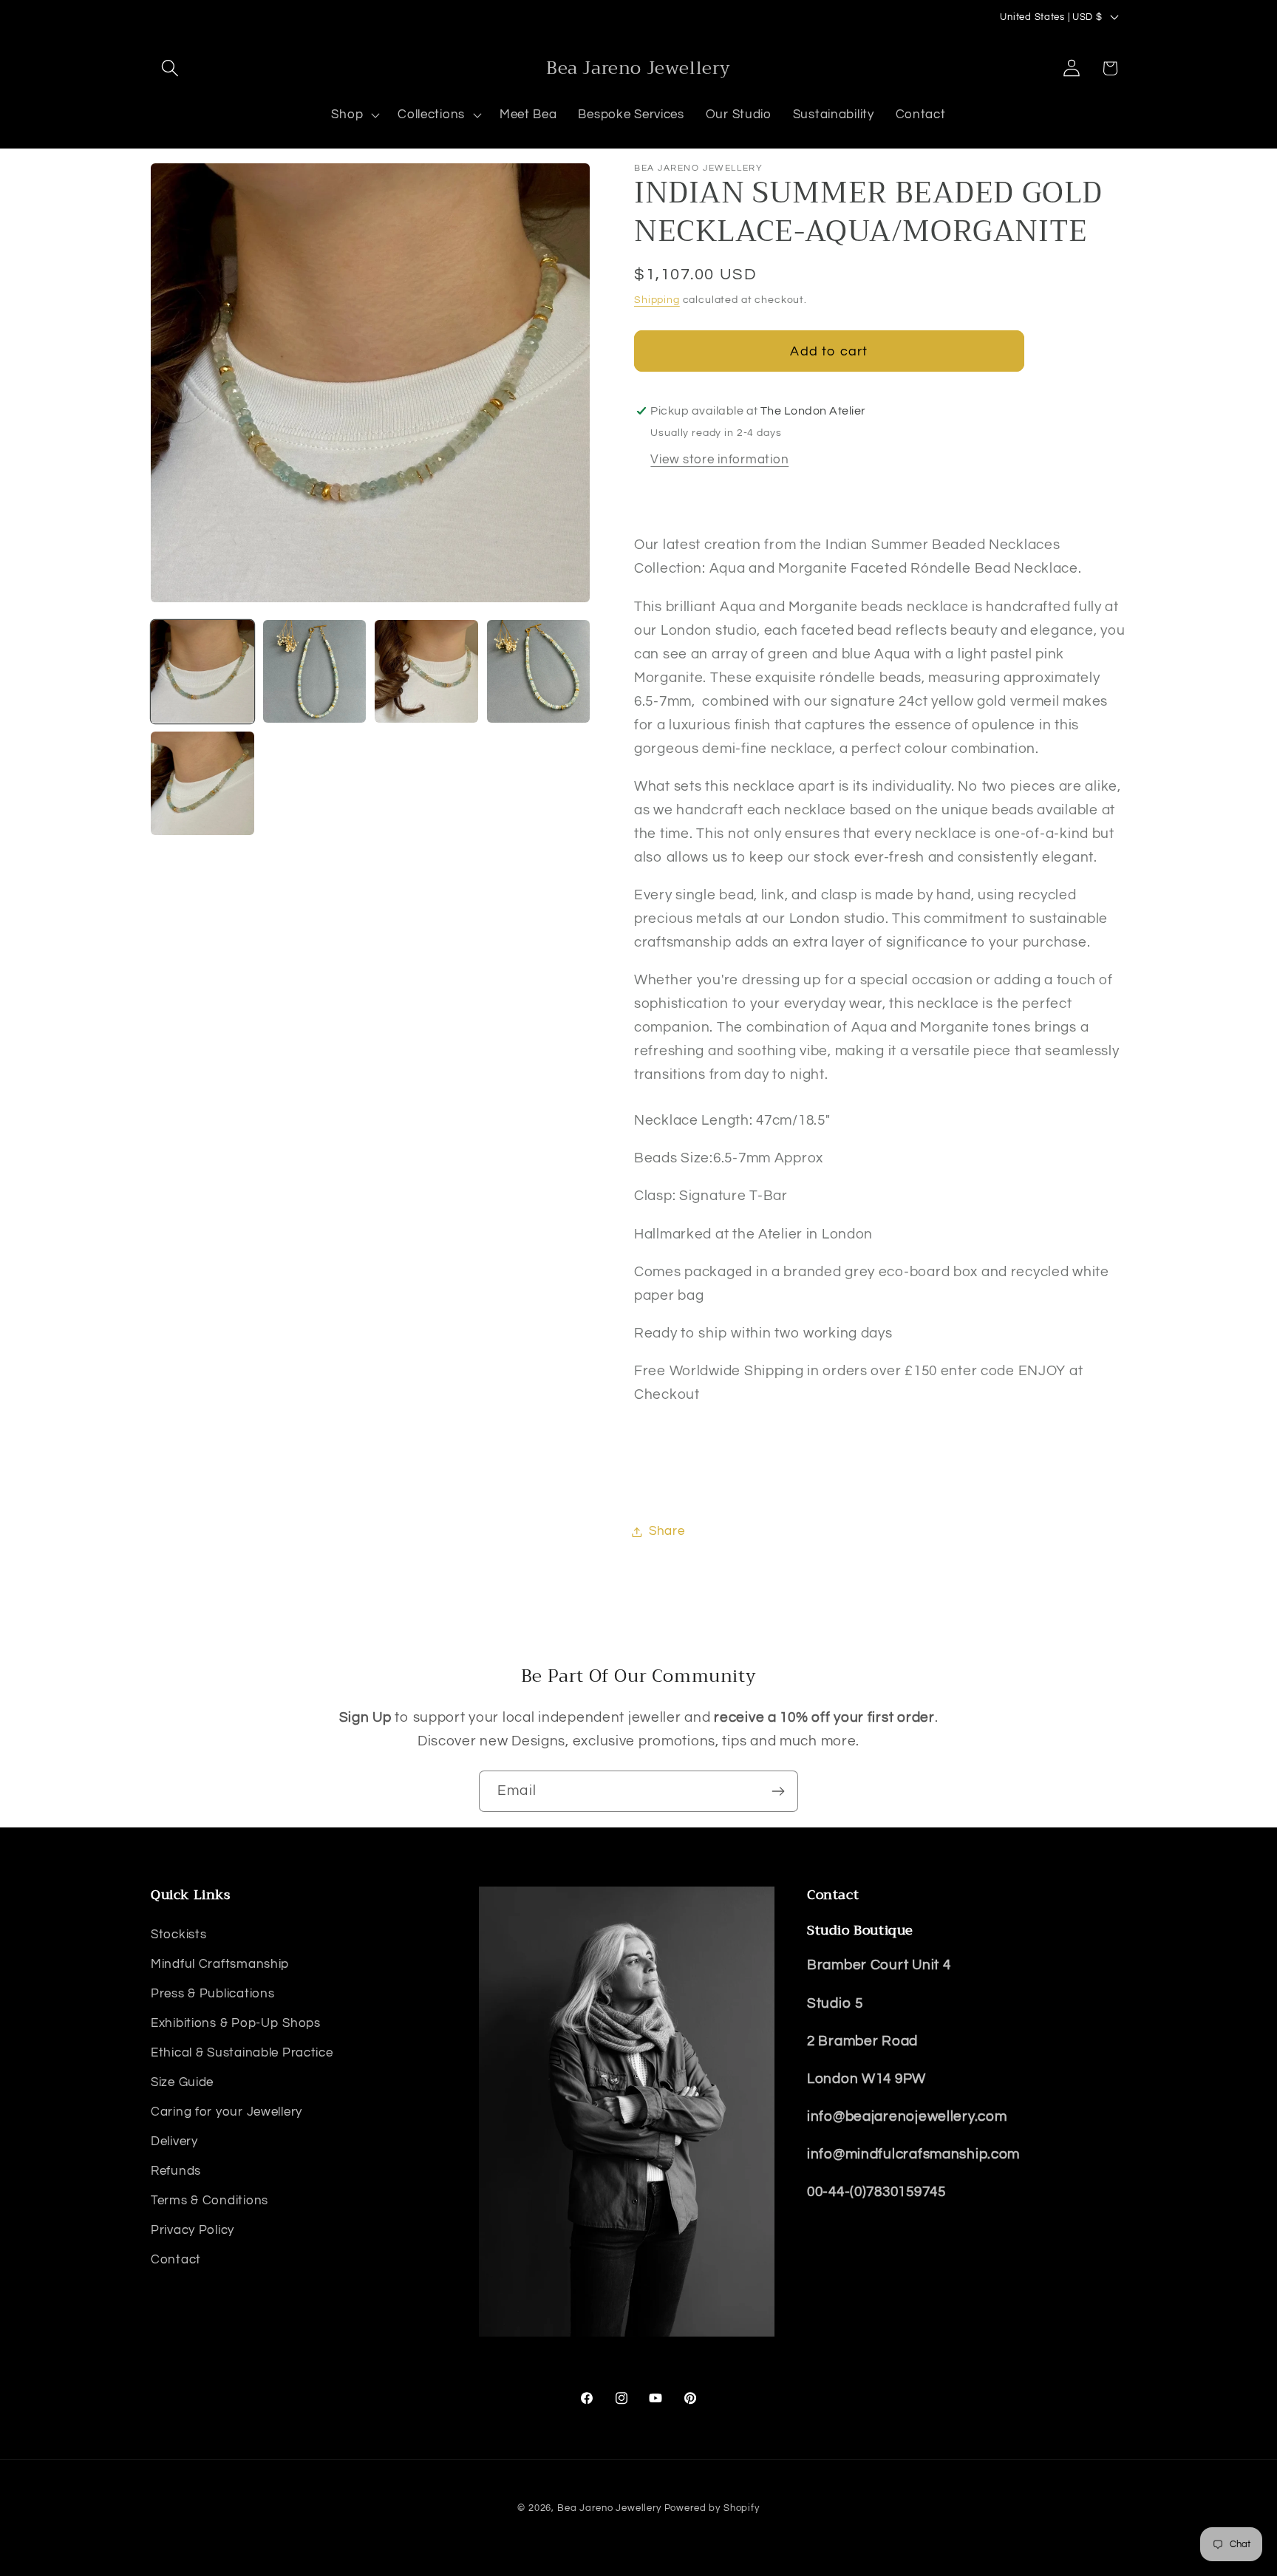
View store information (719, 460)
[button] (170, 68)
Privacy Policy (193, 2229)
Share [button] (667, 1531)
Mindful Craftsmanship (220, 1963)
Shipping (657, 300)
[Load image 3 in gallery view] (426, 672)
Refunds (176, 2170)
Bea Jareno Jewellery (609, 2508)
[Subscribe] (778, 1791)
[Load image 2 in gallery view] (315, 672)
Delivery (174, 2141)
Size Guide (182, 2082)
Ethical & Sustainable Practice (242, 2052)
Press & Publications (212, 1993)
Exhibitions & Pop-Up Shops (236, 2023)
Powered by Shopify (712, 2508)
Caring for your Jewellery (227, 2111)
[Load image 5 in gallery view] (202, 783)
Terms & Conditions (210, 2200)
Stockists (178, 1934)
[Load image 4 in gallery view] (539, 672)
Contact (176, 2259)
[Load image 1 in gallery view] (202, 672)
